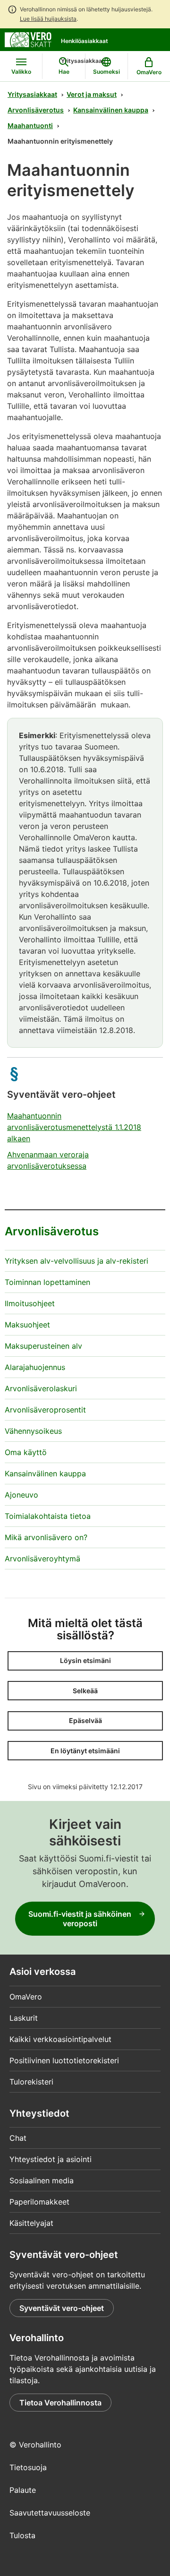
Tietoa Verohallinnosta (60, 2403)
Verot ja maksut (92, 94)
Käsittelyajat (31, 2223)
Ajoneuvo (21, 1495)
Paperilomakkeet (39, 2202)
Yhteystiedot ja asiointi (51, 2159)
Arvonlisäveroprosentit (45, 1410)
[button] (85, 1661)
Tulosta (22, 2535)
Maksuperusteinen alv (43, 1346)
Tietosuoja (28, 2467)
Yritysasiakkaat (32, 94)
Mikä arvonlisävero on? (46, 1537)
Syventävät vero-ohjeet (62, 2308)
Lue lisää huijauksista (48, 19)
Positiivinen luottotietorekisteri (64, 2060)
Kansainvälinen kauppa (111, 110)
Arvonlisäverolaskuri (41, 1388)
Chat (18, 2138)
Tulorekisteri (31, 2082)
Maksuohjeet (27, 1325)
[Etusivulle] (28, 39)
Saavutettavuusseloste (50, 2513)
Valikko (21, 72)
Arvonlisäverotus (36, 110)
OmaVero (26, 1997)
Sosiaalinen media (42, 2180)
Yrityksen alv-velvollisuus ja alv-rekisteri (76, 1261)
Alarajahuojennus (35, 1367)
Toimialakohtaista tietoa (48, 1516)
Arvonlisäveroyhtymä (42, 1559)
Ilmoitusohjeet (30, 1303)
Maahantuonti (30, 125)
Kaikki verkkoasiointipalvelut (60, 2039)
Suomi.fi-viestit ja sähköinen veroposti (80, 1919)
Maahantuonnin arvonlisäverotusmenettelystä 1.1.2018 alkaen (74, 1127)
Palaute (23, 2490)
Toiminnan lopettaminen (47, 1282)
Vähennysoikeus (33, 1431)
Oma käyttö (26, 1452)
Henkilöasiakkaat (85, 41)
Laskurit (24, 2018)
